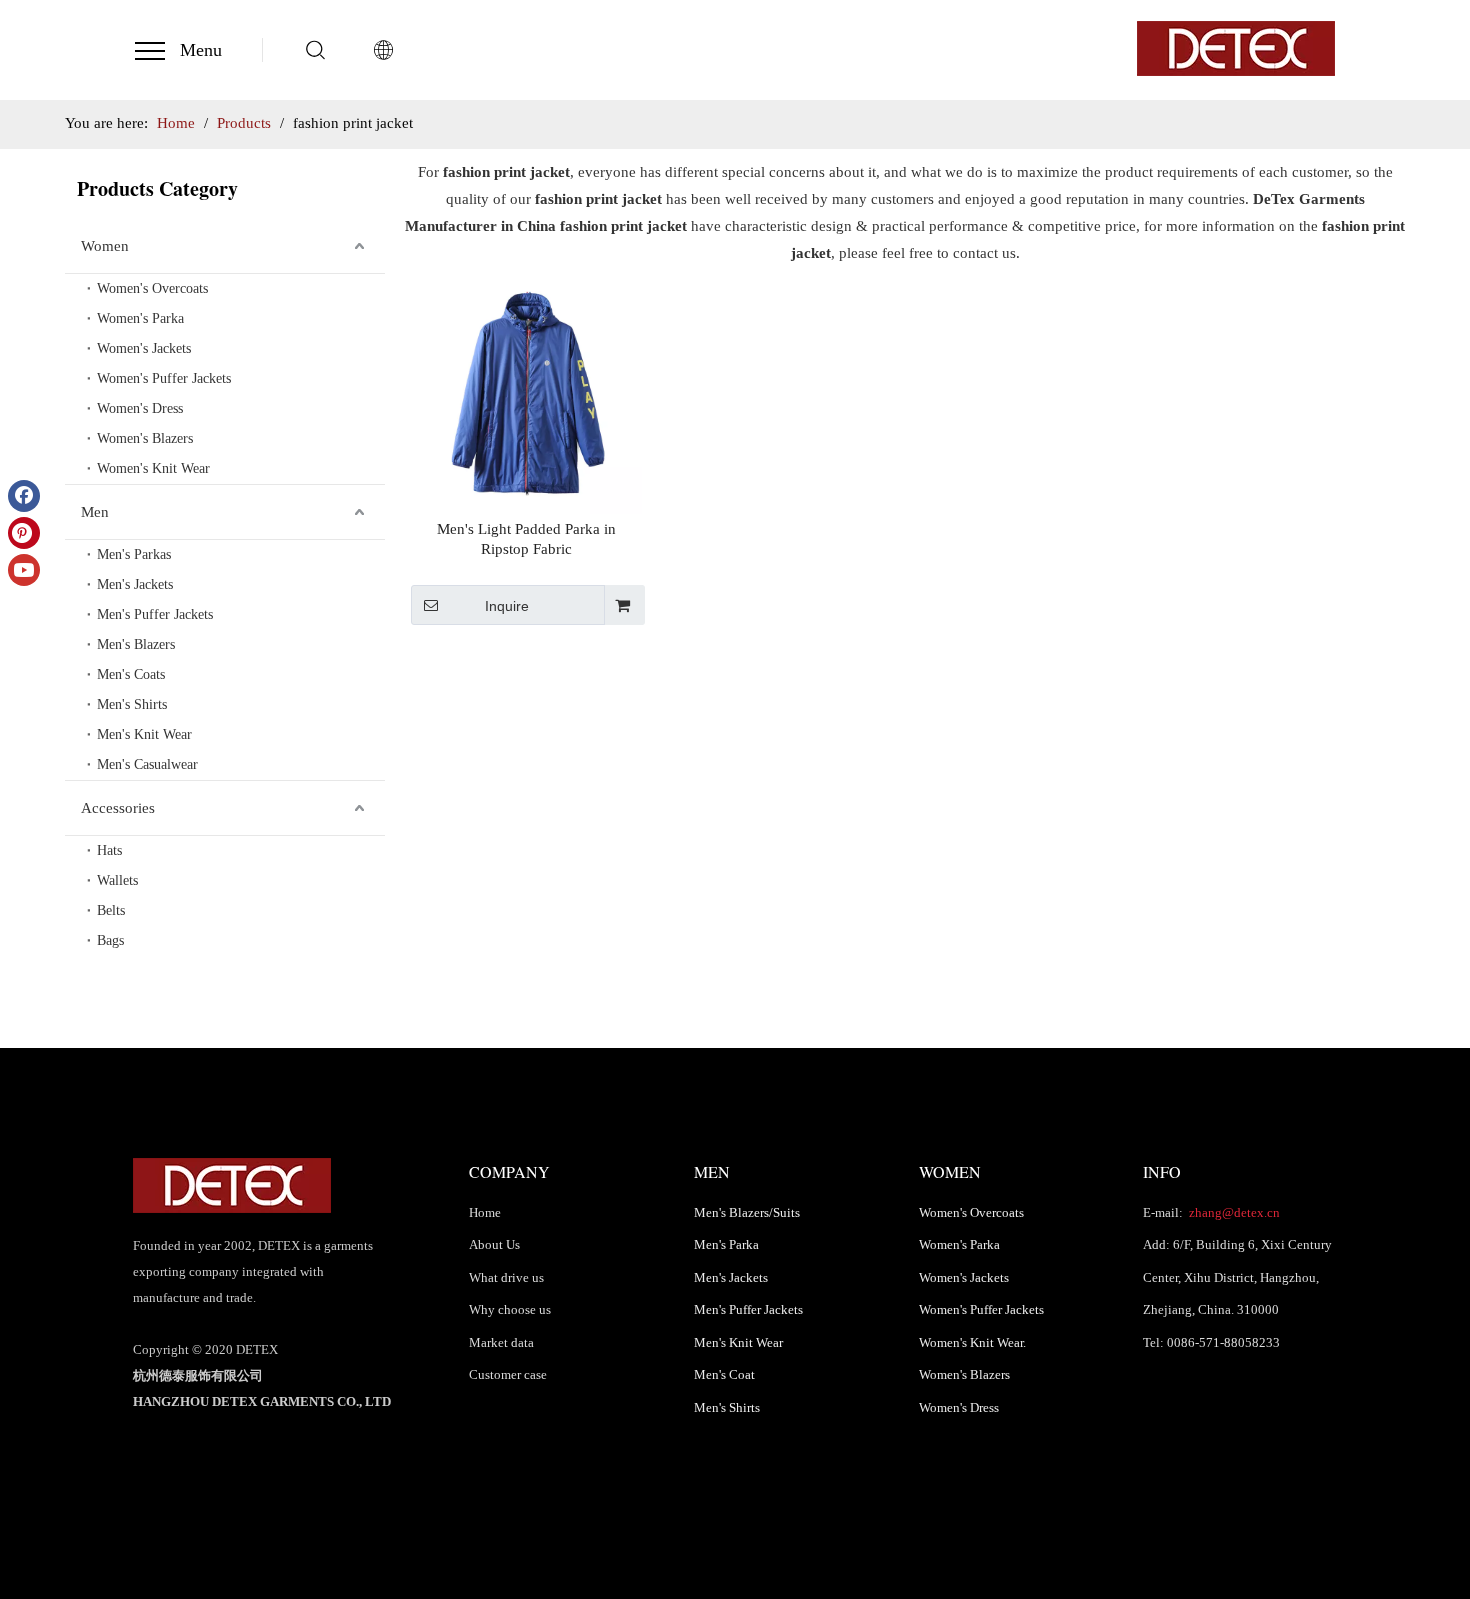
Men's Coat (724, 1374)
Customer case (508, 1374)
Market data (501, 1342)
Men (95, 512)
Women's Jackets (144, 348)
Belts (111, 910)
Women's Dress (140, 408)
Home (485, 1212)
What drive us (506, 1277)
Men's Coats (131, 674)
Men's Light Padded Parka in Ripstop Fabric (526, 539)
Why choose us (510, 1309)
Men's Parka (726, 1244)
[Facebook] (24, 496)
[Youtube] (24, 570)
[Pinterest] (24, 533)
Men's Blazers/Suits (747, 1212)
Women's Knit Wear (153, 468)
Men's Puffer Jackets (155, 614)
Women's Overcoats (152, 288)
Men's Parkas (134, 554)
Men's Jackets (135, 584)
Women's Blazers (145, 438)
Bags (110, 940)
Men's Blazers (136, 644)
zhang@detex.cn (1233, 1212)
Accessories (118, 808)
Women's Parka (140, 318)
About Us (494, 1244)
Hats (109, 850)
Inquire (507, 606)
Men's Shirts (132, 704)
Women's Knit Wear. (972, 1342)
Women (105, 246)
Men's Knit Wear (144, 734)
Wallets (117, 880)
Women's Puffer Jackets (164, 378)
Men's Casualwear (147, 764)
